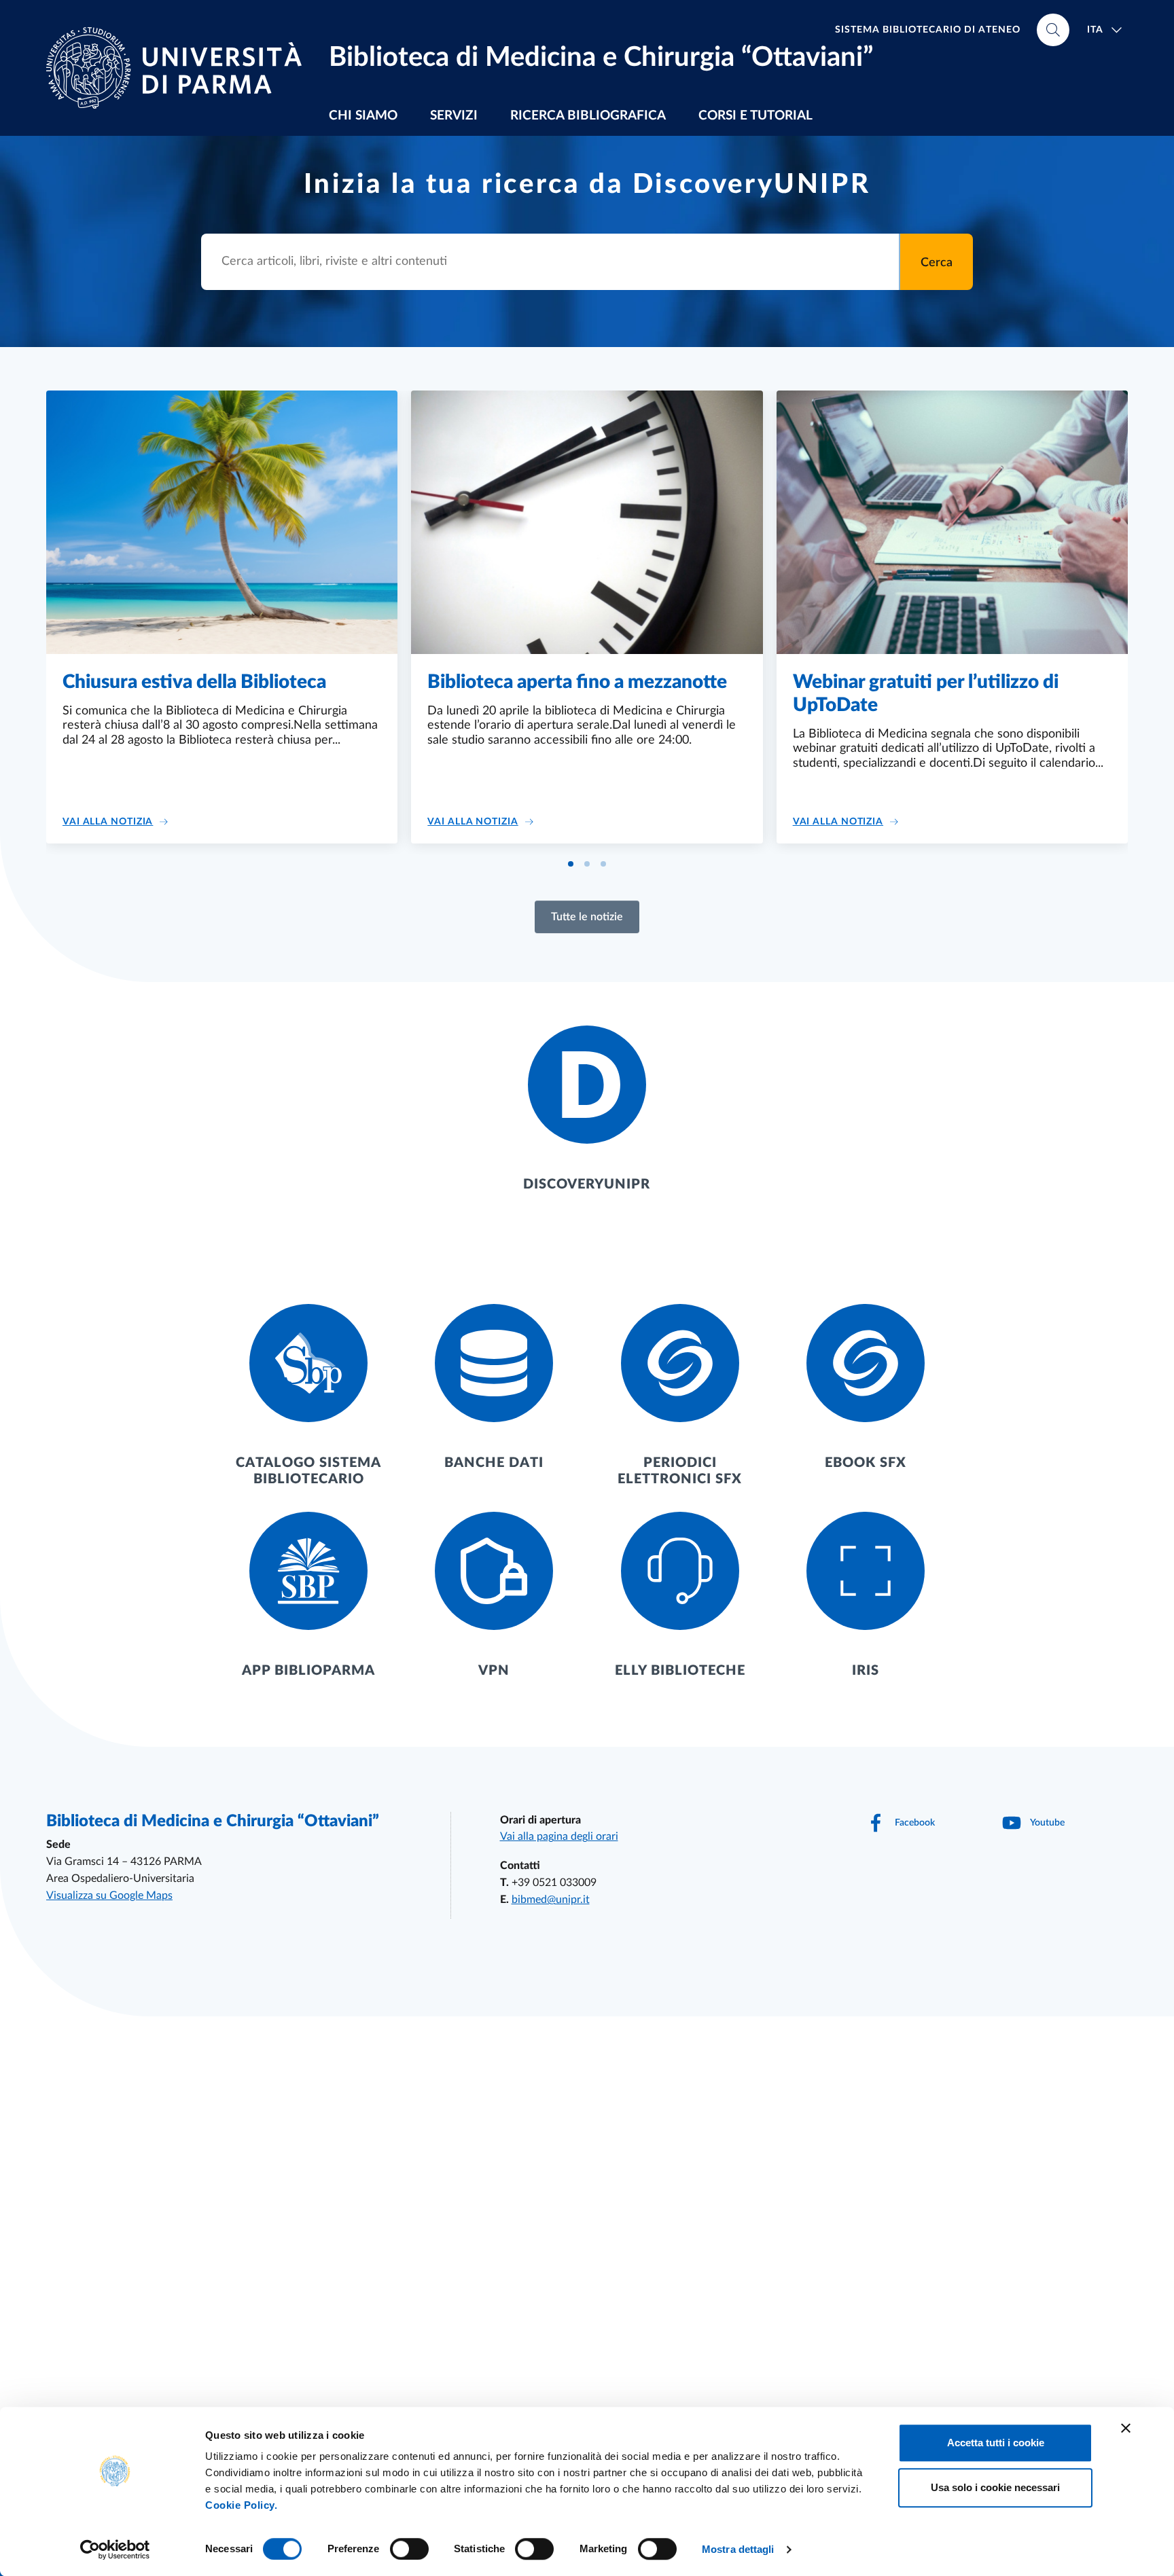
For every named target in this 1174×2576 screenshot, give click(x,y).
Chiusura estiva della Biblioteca (194, 682)
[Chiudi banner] (1126, 2428)
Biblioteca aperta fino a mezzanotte (577, 682)
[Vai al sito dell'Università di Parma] (179, 68)
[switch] (409, 2549)
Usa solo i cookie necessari (995, 2487)
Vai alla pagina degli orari (559, 1836)
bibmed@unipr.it (551, 1900)
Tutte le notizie (587, 917)
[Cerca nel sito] (1053, 30)
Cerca (937, 263)
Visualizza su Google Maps (109, 1895)
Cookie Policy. (241, 2505)
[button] (571, 864)
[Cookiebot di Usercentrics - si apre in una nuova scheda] (115, 2550)
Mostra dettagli (738, 2549)
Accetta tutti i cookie (996, 2443)
